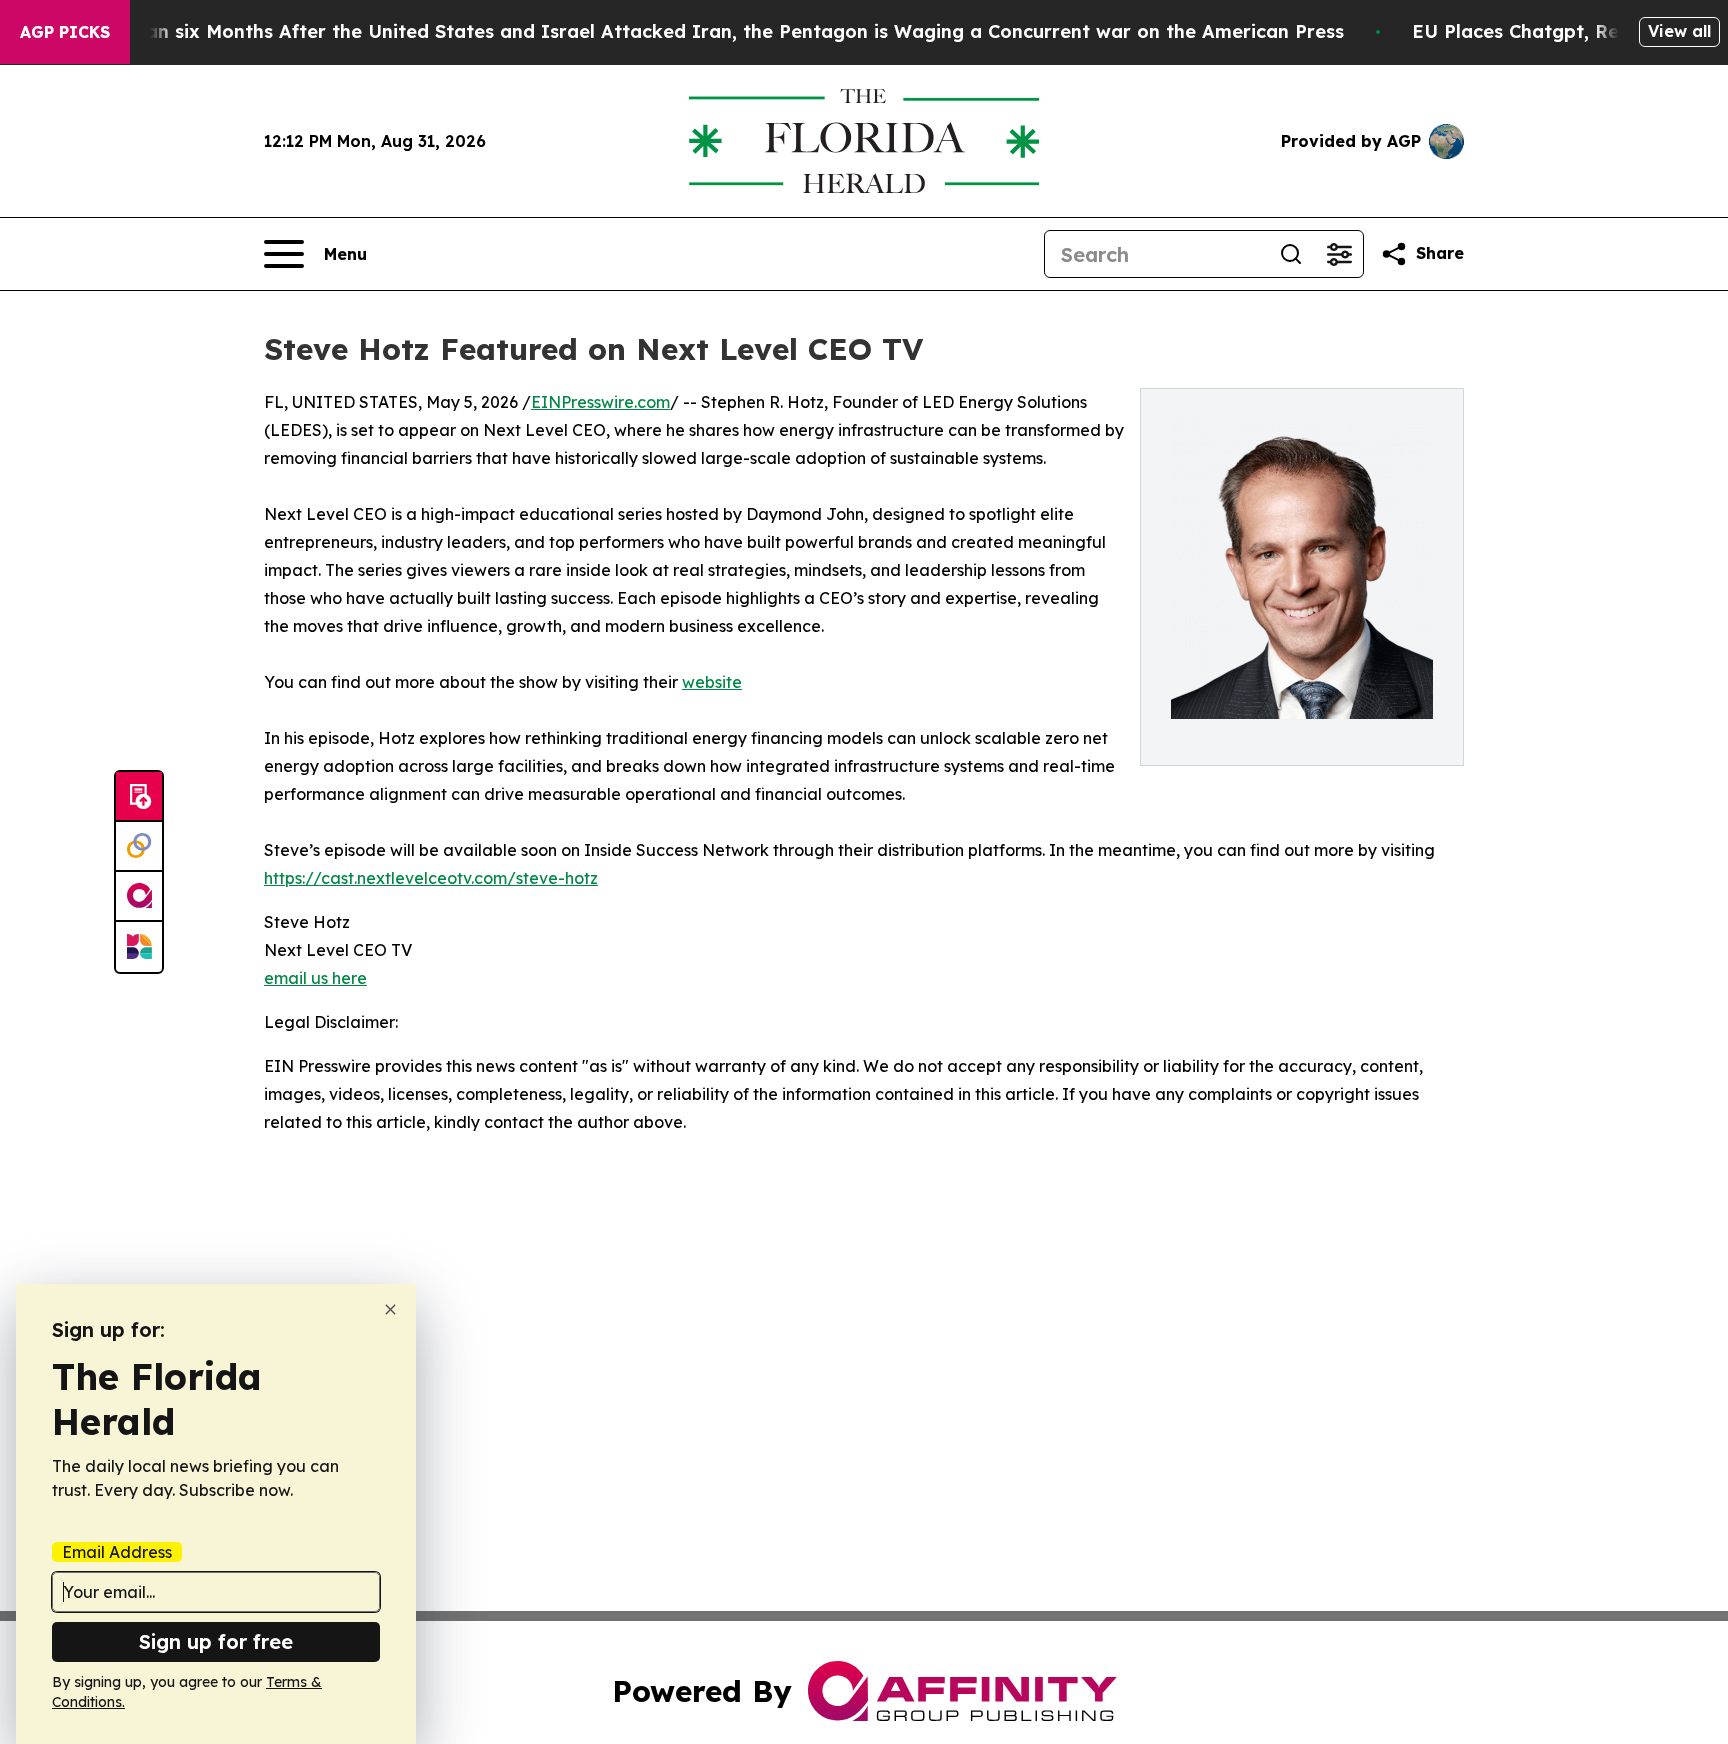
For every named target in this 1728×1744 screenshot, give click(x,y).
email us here (315, 978)
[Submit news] (139, 797)
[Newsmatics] (139, 947)
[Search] (1291, 254)
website (712, 682)
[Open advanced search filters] (1339, 254)
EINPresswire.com (600, 402)
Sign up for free (216, 1641)
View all (1679, 31)
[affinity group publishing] (139, 897)
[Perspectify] (139, 847)
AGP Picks (65, 32)
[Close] (390, 1309)
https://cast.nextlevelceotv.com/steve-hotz (431, 878)
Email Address (117, 1552)
